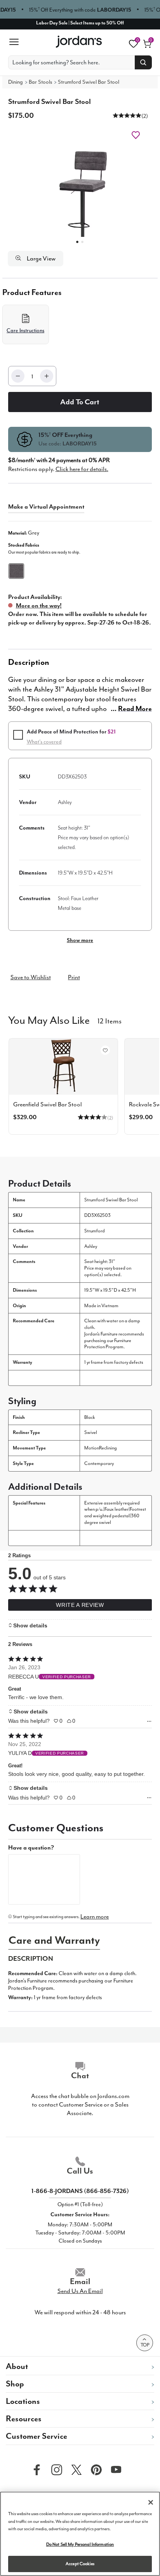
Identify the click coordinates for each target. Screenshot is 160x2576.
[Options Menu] (149, 1721)
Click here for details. (82, 469)
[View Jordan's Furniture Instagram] (55, 2469)
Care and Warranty (54, 1940)
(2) (145, 116)
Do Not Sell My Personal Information (80, 2544)
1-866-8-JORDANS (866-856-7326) (80, 2191)
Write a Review (80, 1605)
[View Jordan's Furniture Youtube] (114, 2469)
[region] (80, 2534)
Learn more (95, 1917)
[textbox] (44, 1879)
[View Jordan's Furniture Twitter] (75, 2469)
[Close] (151, 2502)
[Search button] (143, 62)
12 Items (110, 1020)
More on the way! (39, 606)
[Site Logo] (79, 42)
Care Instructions (25, 330)
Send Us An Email (80, 2291)
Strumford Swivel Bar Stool (89, 82)
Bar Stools (40, 82)
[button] (127, 115)
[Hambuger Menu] (17, 42)
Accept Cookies (80, 2564)
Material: (24, 533)
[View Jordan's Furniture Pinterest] (94, 2469)
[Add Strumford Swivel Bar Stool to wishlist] (105, 1050)
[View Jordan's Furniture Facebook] (35, 2469)
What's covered (44, 742)
